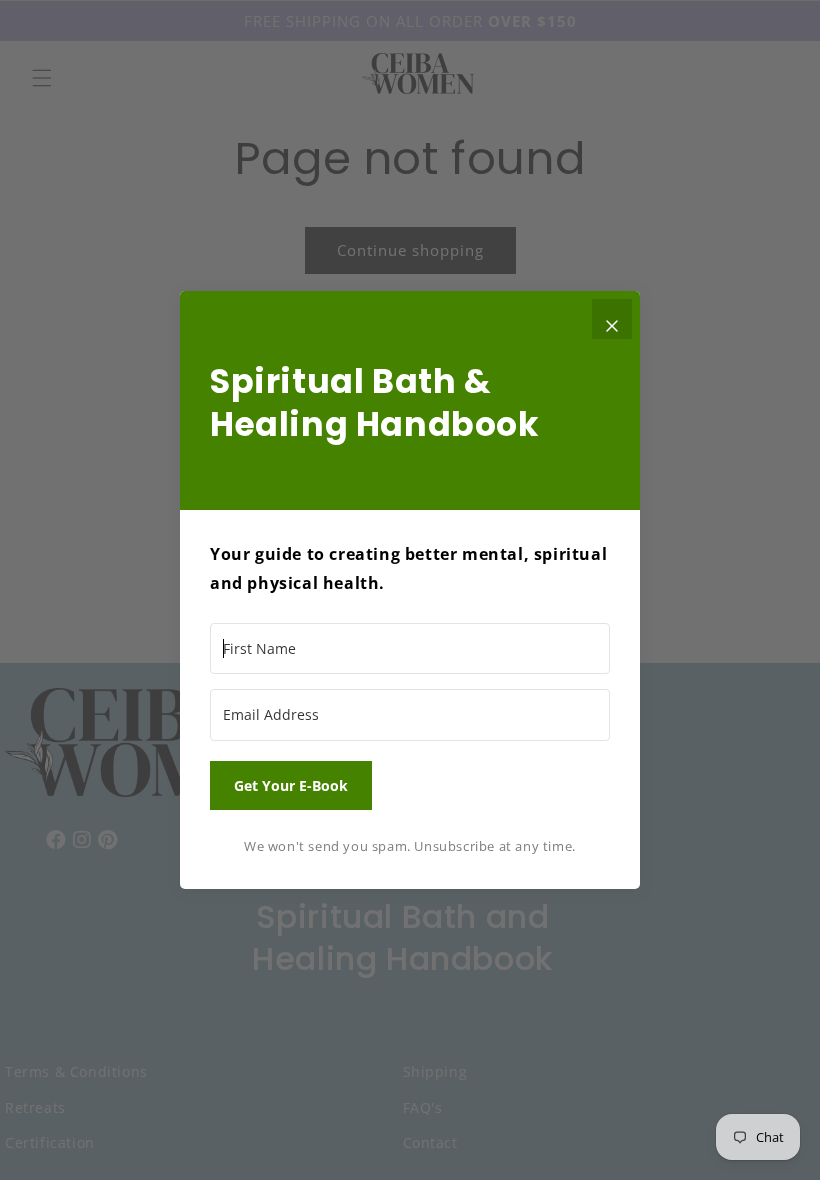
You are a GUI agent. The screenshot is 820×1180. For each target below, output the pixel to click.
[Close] (612, 319)
